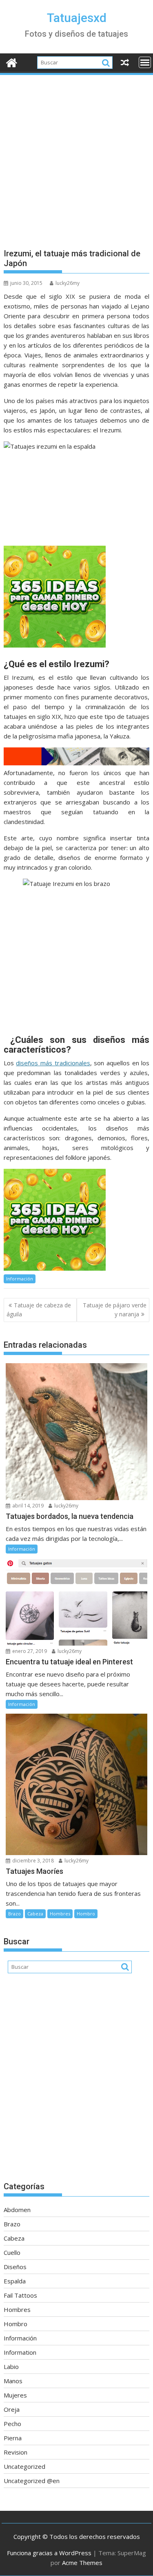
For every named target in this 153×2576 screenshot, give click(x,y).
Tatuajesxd (77, 18)
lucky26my (68, 283)
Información (20, 1279)
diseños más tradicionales (53, 1063)
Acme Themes (82, 2563)
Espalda (15, 2281)
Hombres (60, 1914)
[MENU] (145, 62)
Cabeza (35, 1914)
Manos (13, 2381)
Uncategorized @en (32, 2481)
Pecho (12, 2424)
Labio (11, 2367)
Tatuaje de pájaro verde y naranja (115, 1310)
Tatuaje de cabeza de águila (39, 1310)
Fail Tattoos (20, 2295)
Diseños (15, 2267)
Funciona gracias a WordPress (49, 2553)
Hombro (86, 1914)
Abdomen (17, 2210)
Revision (16, 2452)
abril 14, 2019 (27, 1506)
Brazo (14, 1914)
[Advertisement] (76, 157)
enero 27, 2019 (29, 1651)
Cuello (12, 2252)
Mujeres (15, 2395)
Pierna (13, 2438)
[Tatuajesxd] (12, 62)
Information (20, 2352)
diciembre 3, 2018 (32, 1861)
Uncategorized (24, 2466)
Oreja (12, 2409)
